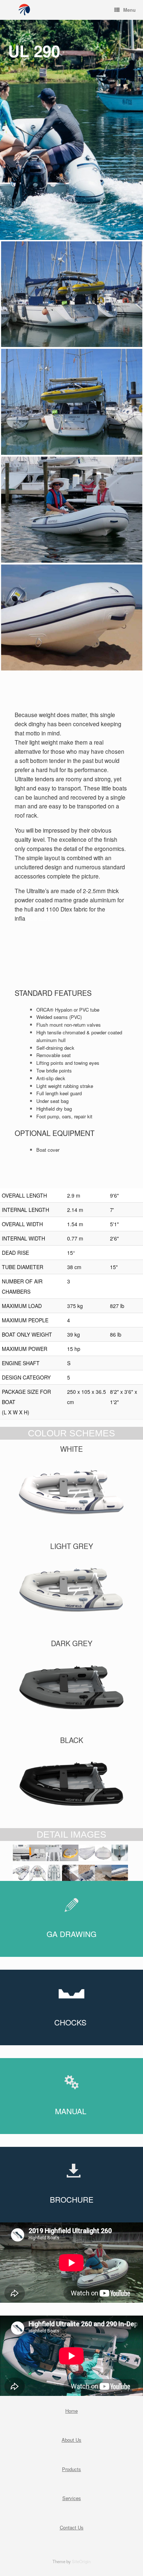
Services (72, 2498)
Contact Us (72, 2527)
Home (71, 2411)
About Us (71, 2440)
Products (71, 2469)
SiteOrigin (81, 2561)
